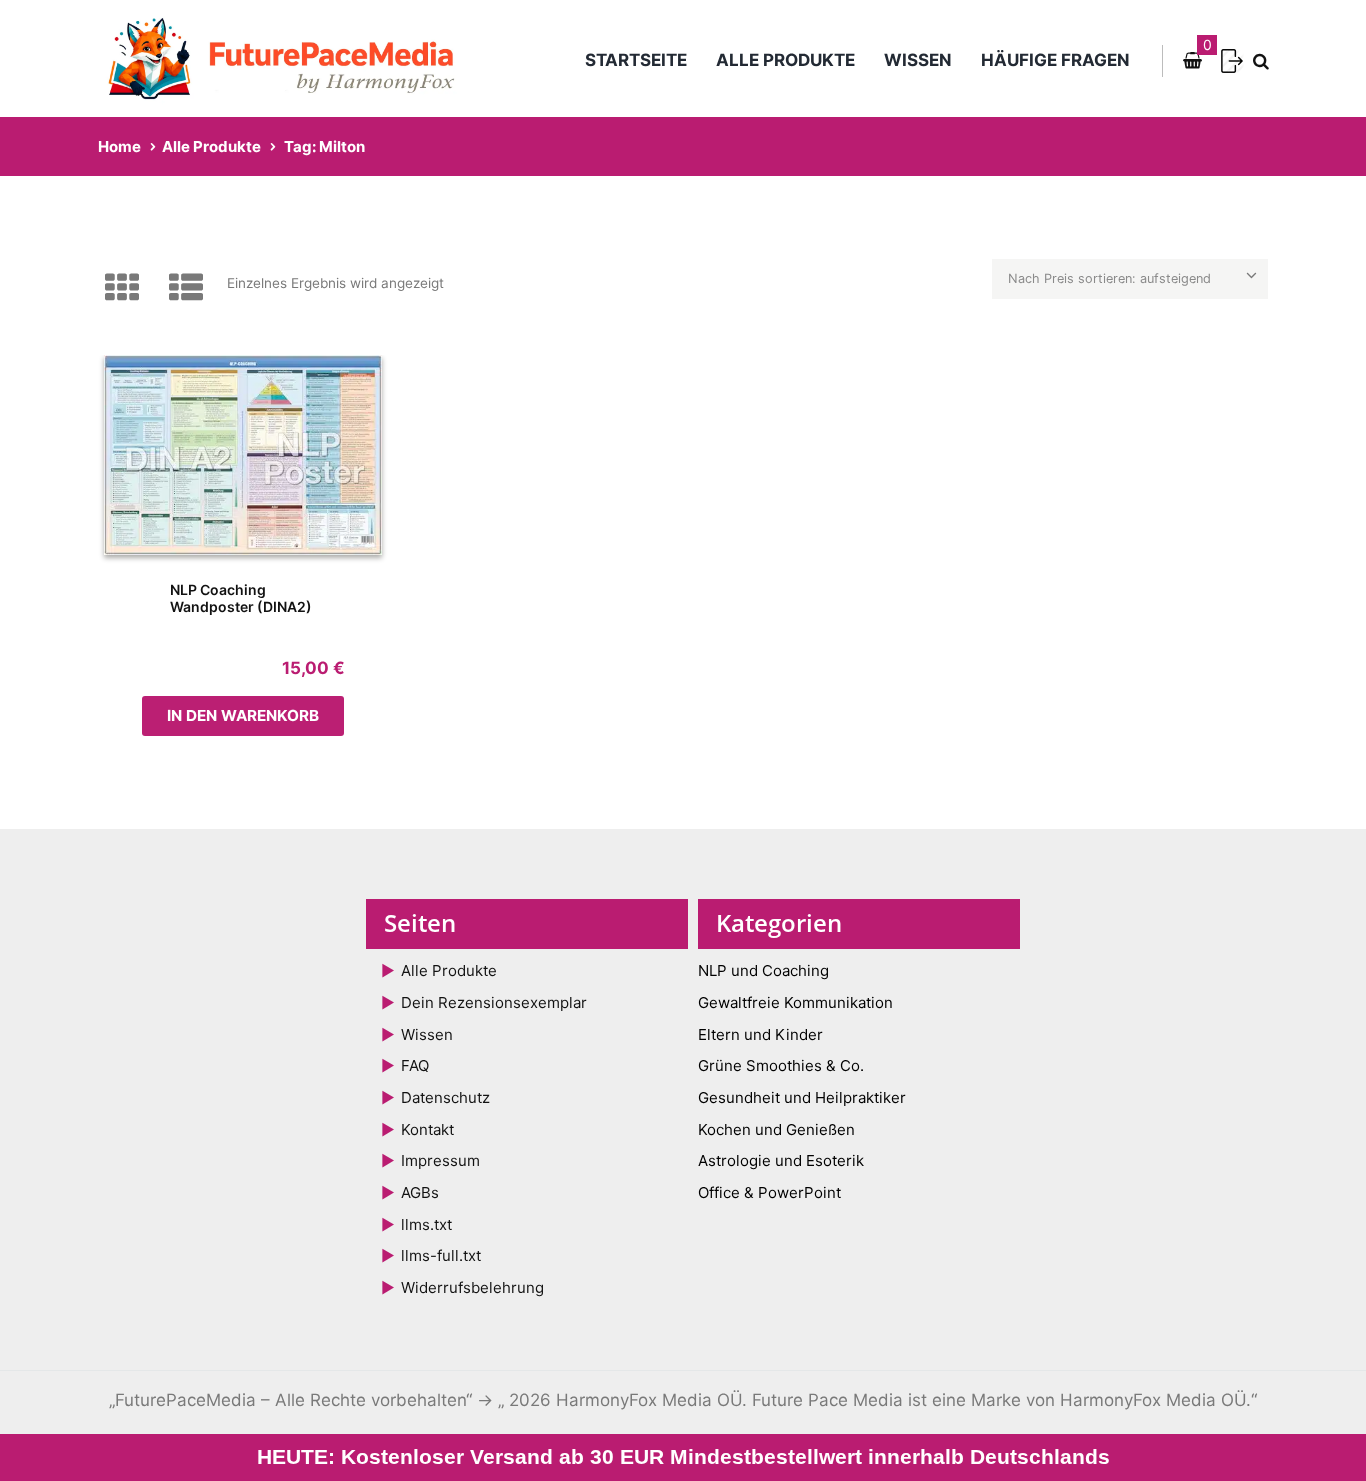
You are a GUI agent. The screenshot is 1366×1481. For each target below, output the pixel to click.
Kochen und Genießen (776, 1129)
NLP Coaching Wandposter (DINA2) (241, 598)
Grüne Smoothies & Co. (781, 1065)
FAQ (415, 1065)
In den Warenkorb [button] (243, 715)
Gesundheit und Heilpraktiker (802, 1097)
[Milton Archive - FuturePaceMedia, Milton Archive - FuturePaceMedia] (243, 455)
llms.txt (426, 1224)
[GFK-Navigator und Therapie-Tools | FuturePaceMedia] (290, 59)
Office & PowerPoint (769, 1192)
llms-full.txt (441, 1255)
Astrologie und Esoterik (781, 1160)
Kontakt (427, 1129)
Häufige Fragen (1055, 60)
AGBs (420, 1192)
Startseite (636, 60)
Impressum (440, 1160)
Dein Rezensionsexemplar (494, 1002)
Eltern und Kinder (760, 1034)
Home (119, 146)
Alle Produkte (785, 60)
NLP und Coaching (763, 970)
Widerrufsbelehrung (472, 1287)
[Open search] (1257, 61)
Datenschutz (445, 1097)
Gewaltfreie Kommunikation (795, 1002)
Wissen (918, 60)
